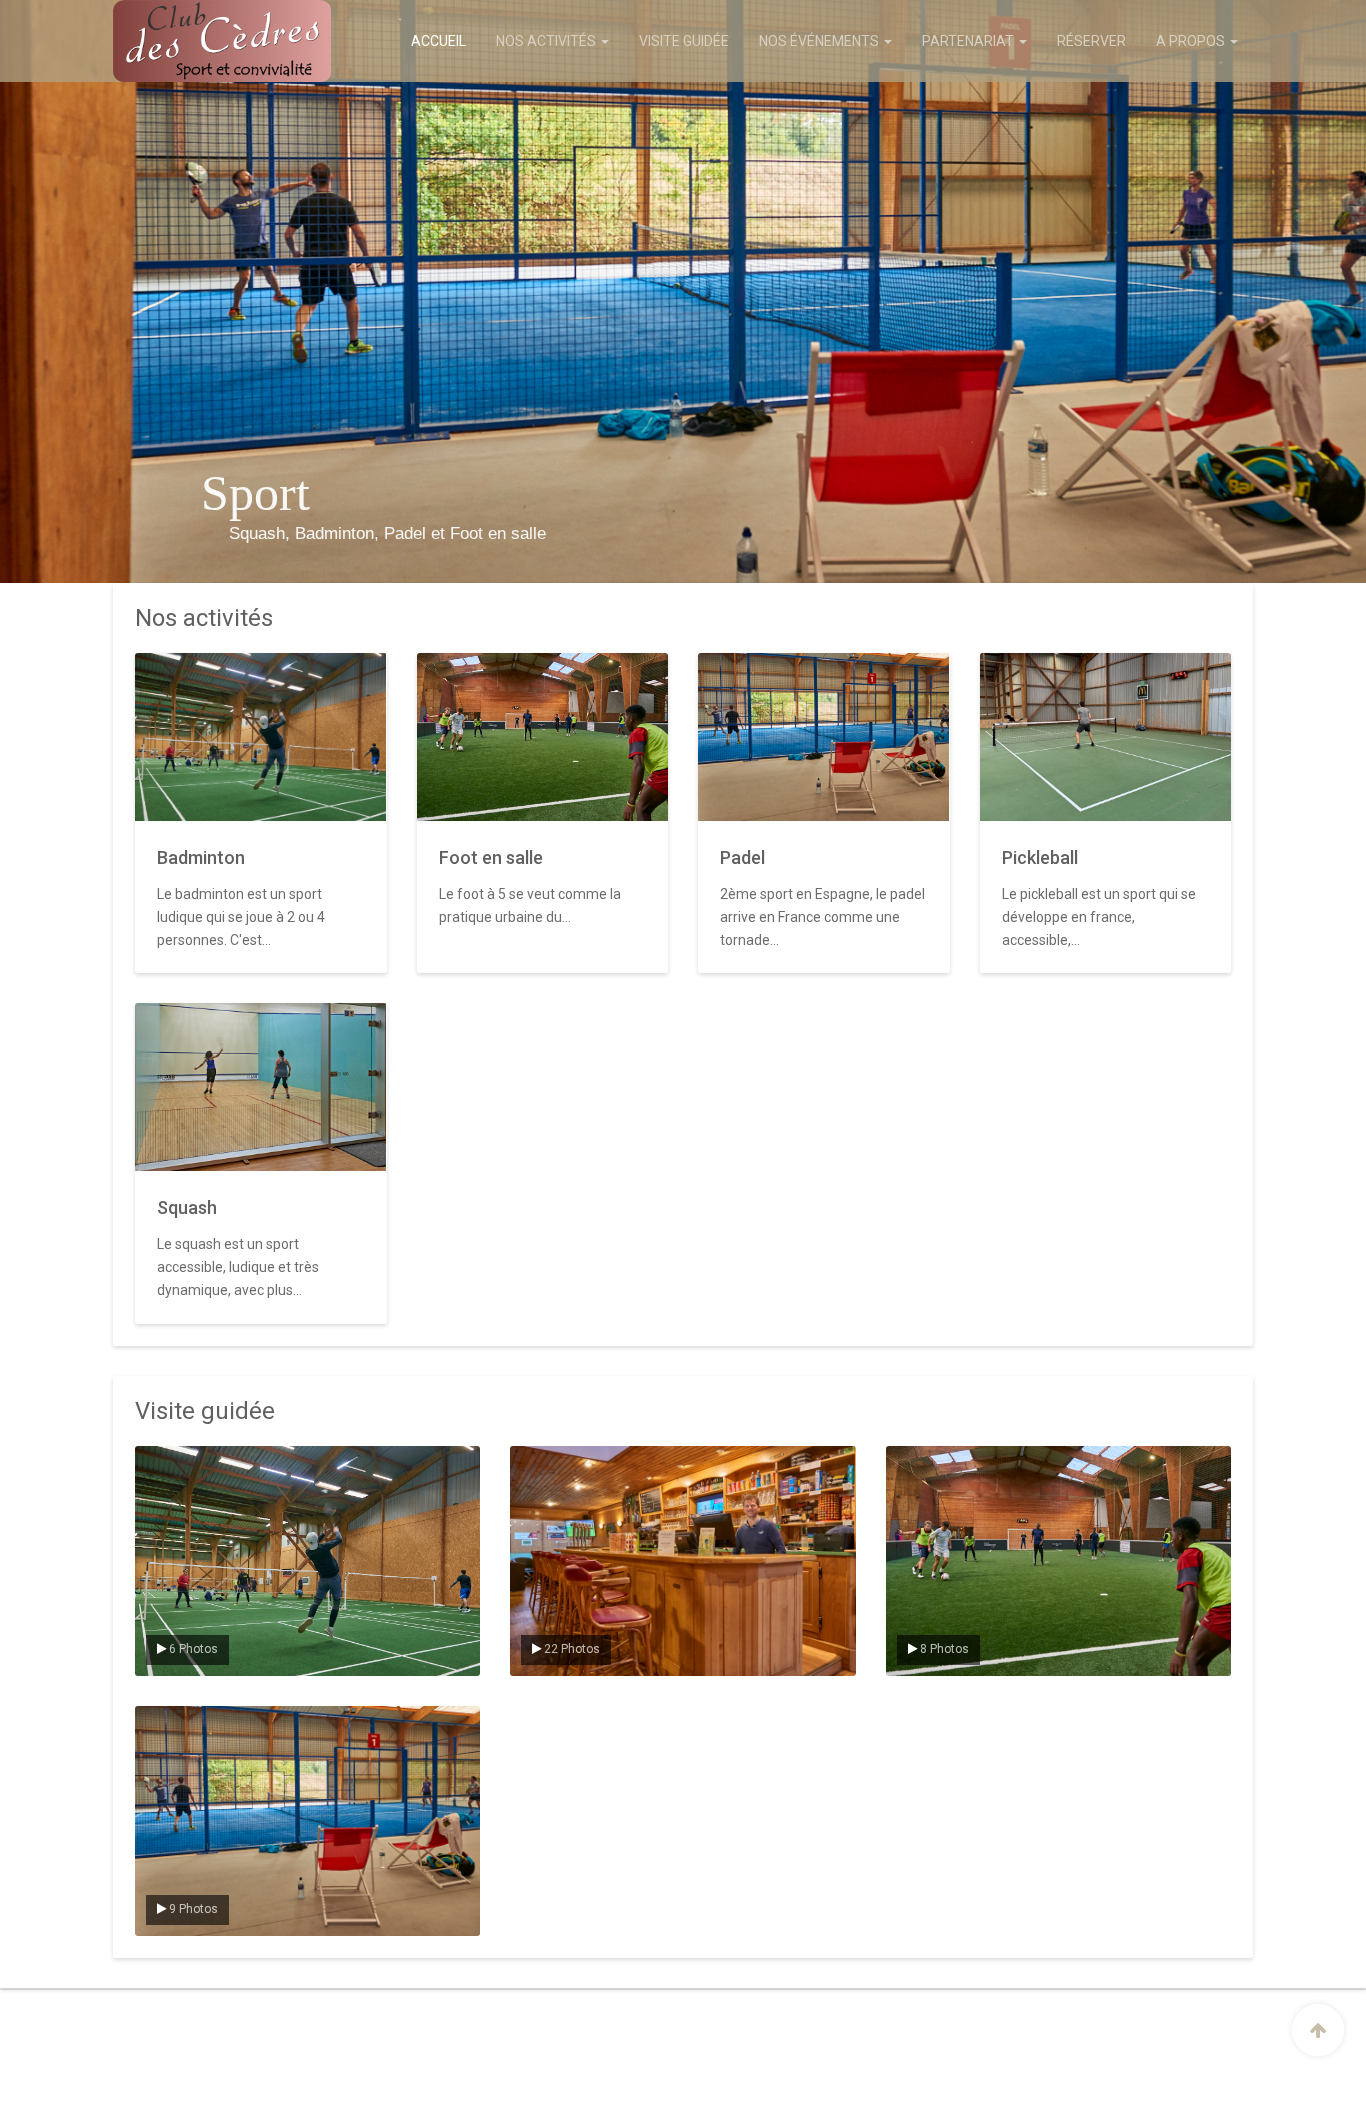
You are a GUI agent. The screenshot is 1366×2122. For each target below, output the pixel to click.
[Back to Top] (1318, 2030)
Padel (742, 857)
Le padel (173, 1723)
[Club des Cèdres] (195, 41)
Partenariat (969, 41)
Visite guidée (684, 41)
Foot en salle (491, 857)
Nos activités (547, 41)
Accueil (438, 41)
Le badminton (188, 1463)
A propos (1192, 41)
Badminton (201, 857)
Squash (187, 1207)
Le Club (545, 1463)
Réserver (1091, 41)
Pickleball (1040, 857)
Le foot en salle (944, 1463)
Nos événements (820, 41)
